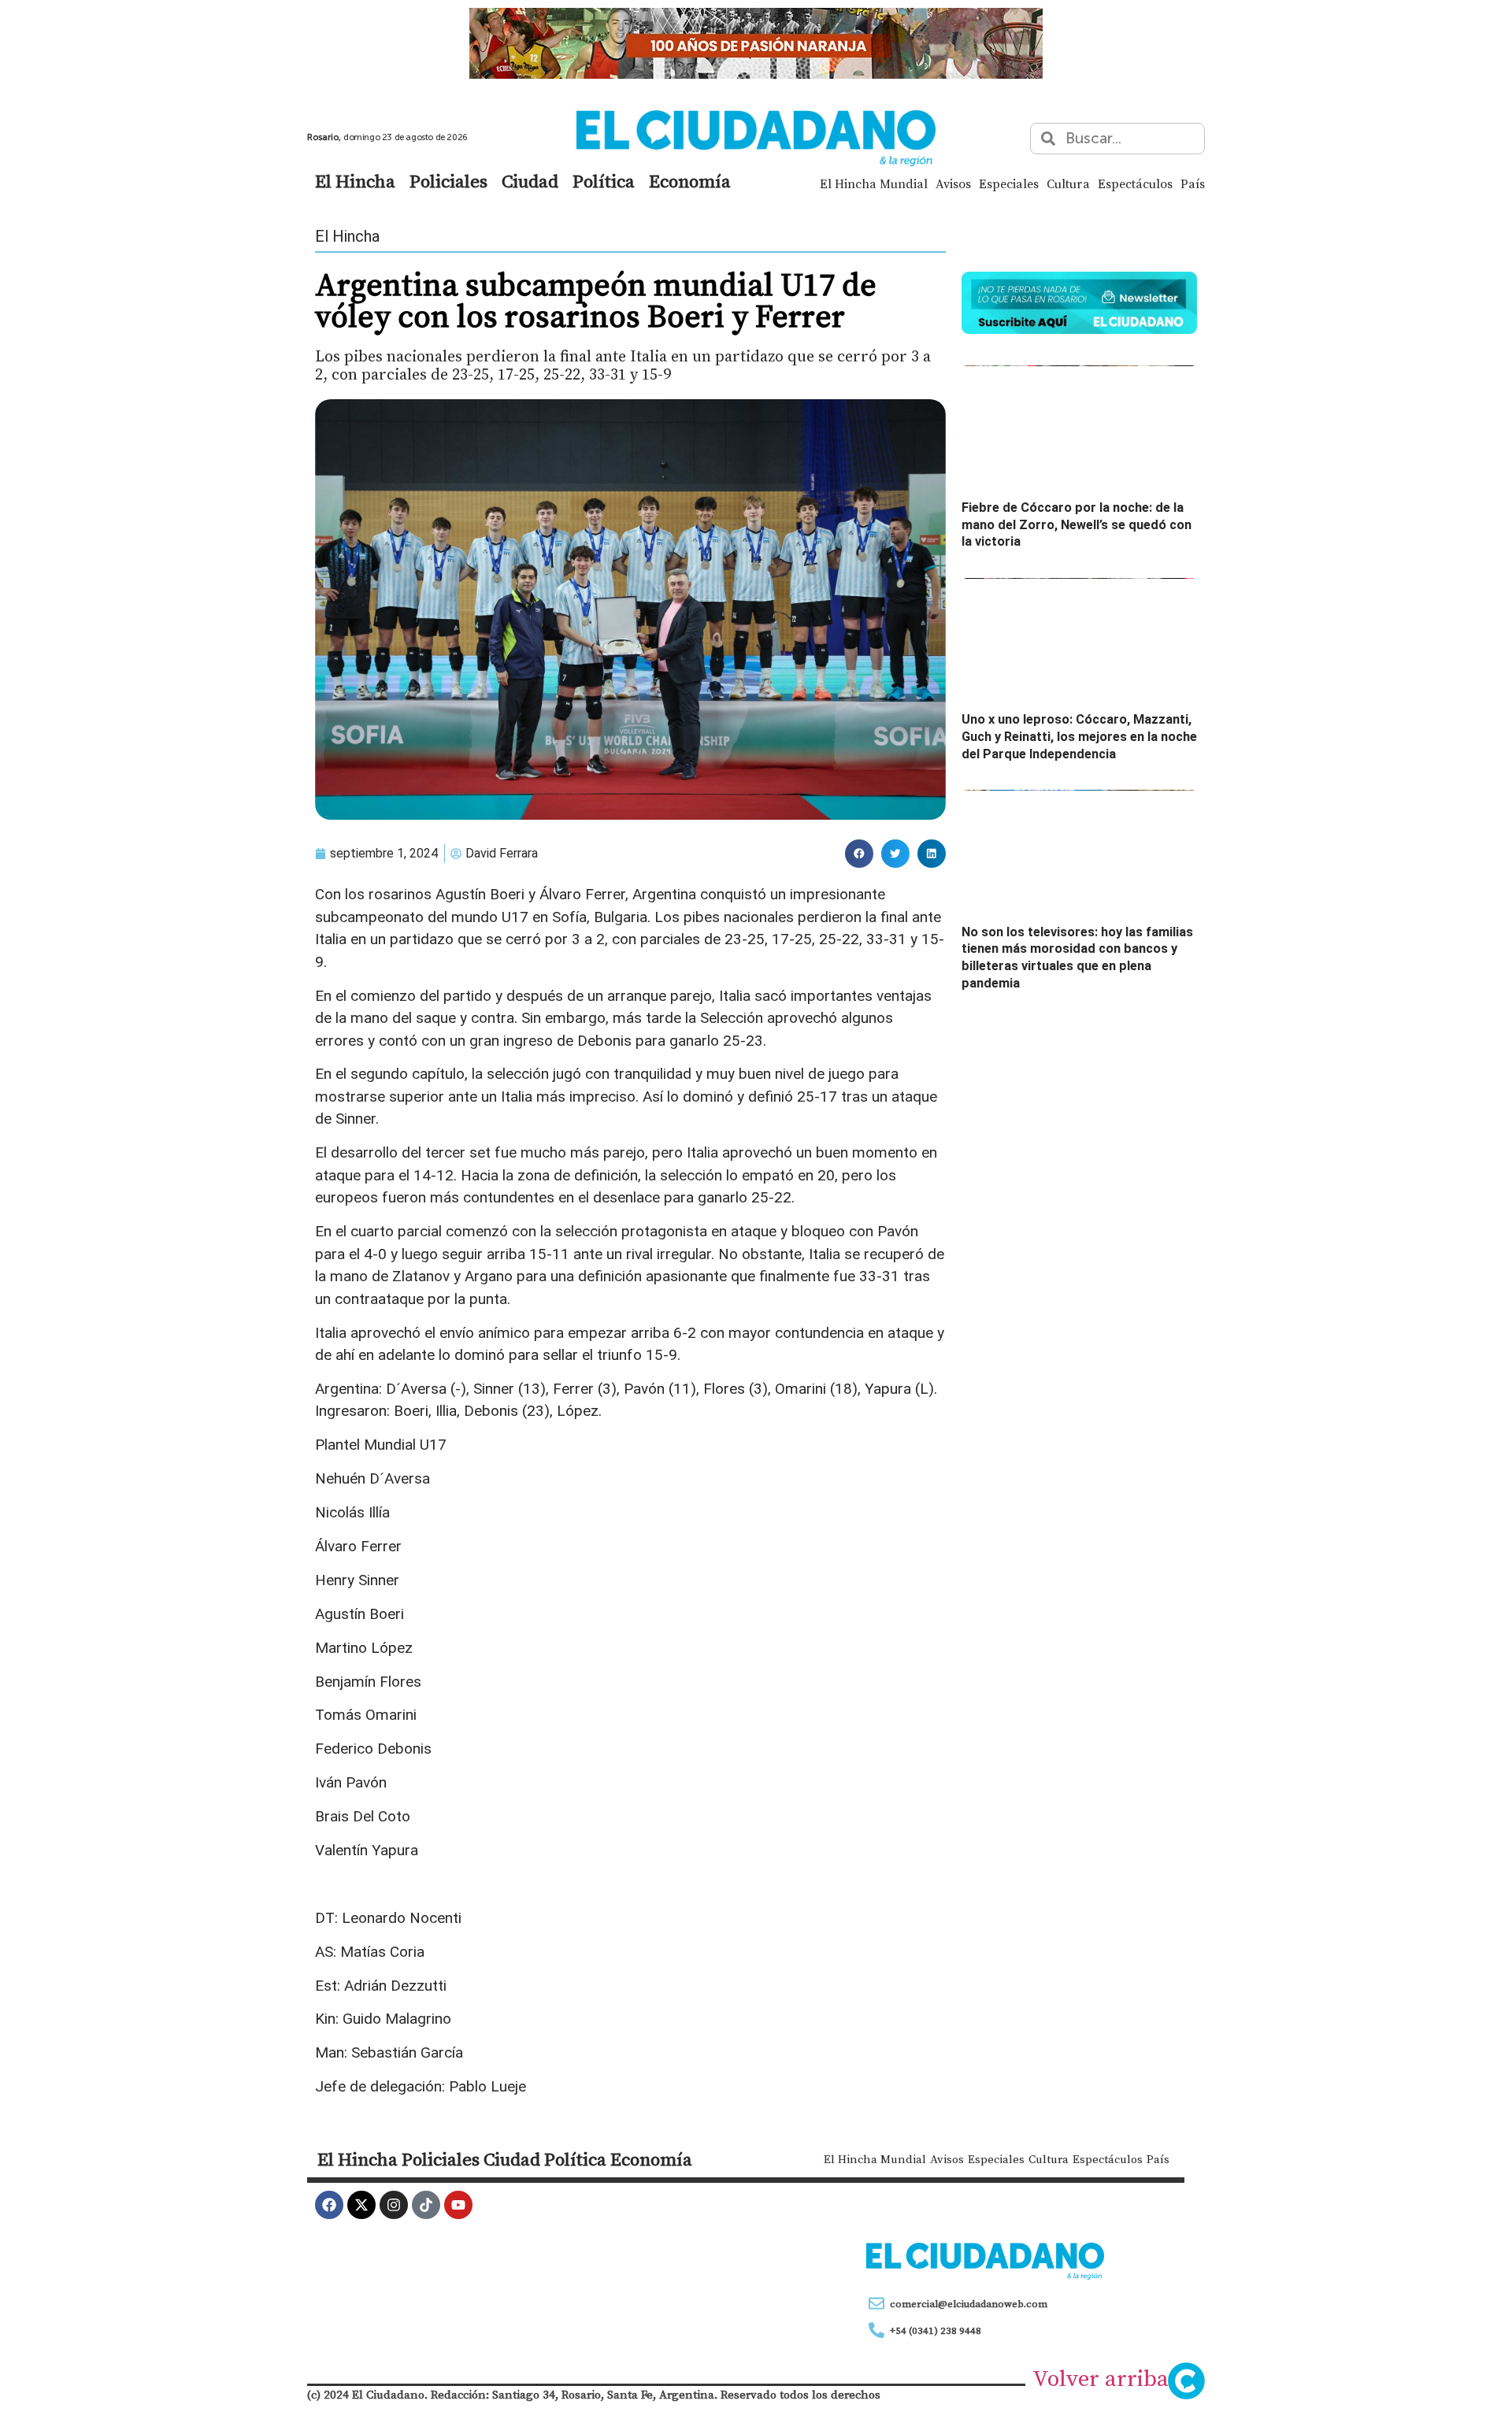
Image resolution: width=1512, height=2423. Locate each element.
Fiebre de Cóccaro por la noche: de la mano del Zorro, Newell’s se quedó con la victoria (1077, 524)
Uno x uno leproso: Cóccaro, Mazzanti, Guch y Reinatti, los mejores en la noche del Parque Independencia (1079, 736)
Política (604, 181)
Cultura (1068, 183)
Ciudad (530, 181)
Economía (690, 181)
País (1193, 183)
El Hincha (355, 181)
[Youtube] (458, 2205)
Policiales (448, 181)
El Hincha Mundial (874, 183)
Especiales (1009, 183)
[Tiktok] (426, 2205)
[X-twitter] (361, 2205)
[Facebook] (329, 2205)
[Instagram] (394, 2205)
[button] (859, 854)
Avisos (953, 183)
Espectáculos (1135, 183)
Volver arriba (1101, 2378)
